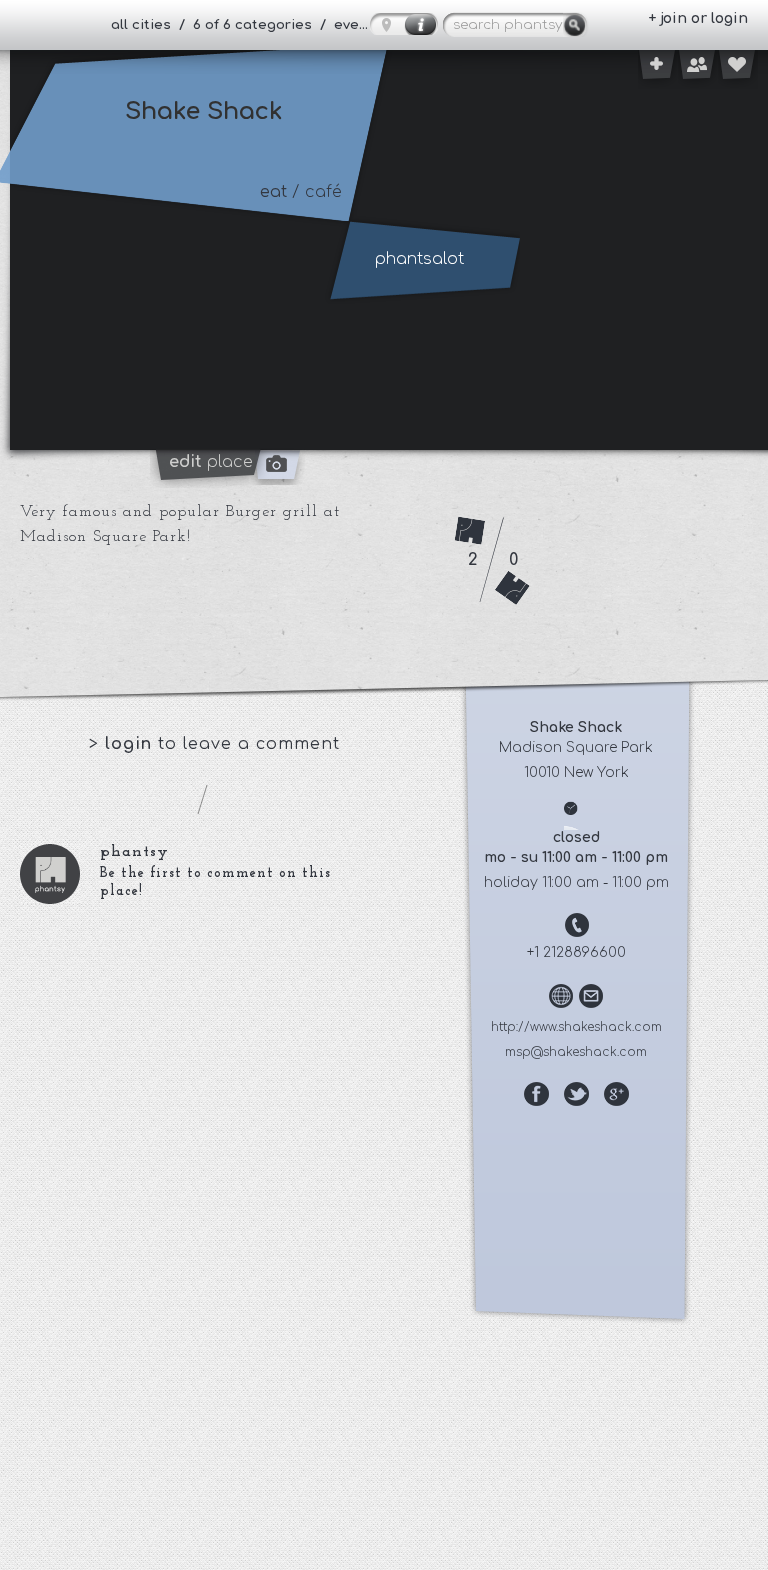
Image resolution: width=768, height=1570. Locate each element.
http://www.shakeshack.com (576, 1027)
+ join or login (698, 18)
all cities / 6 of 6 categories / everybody (248, 25)
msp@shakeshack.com (576, 1052)
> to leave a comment (214, 744)
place (211, 462)
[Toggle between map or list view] (404, 24)
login (131, 744)
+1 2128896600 (576, 952)
